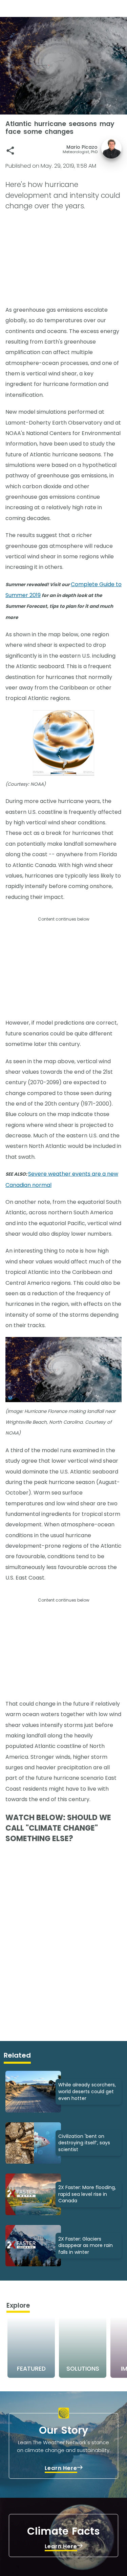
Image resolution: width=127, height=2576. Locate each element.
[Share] (10, 151)
